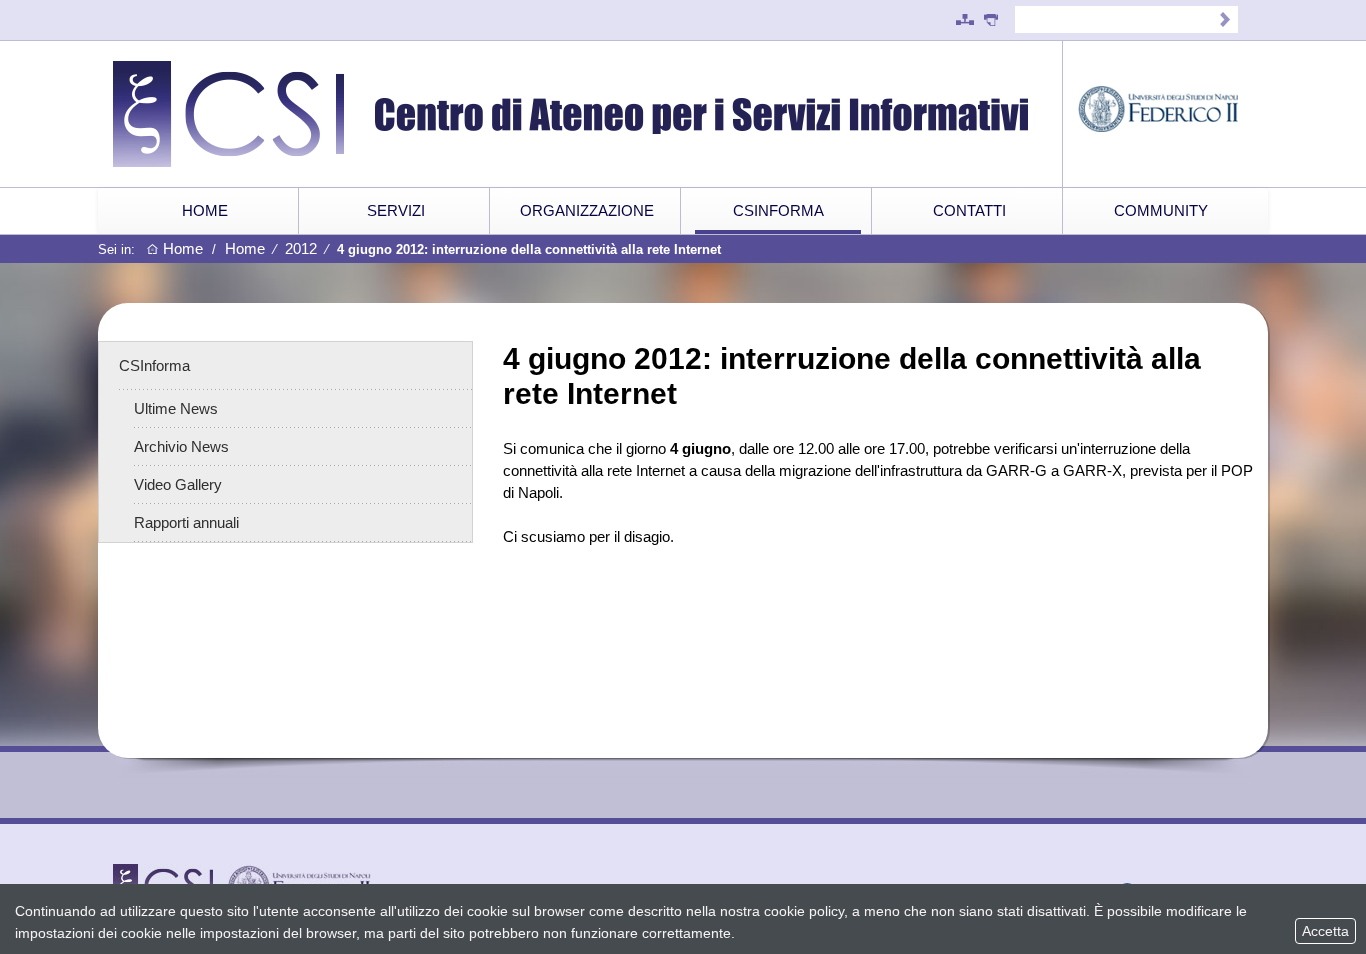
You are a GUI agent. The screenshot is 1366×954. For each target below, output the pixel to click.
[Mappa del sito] (965, 19)
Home (183, 248)
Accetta (1325, 931)
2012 (301, 248)
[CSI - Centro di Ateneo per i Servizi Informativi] (588, 114)
